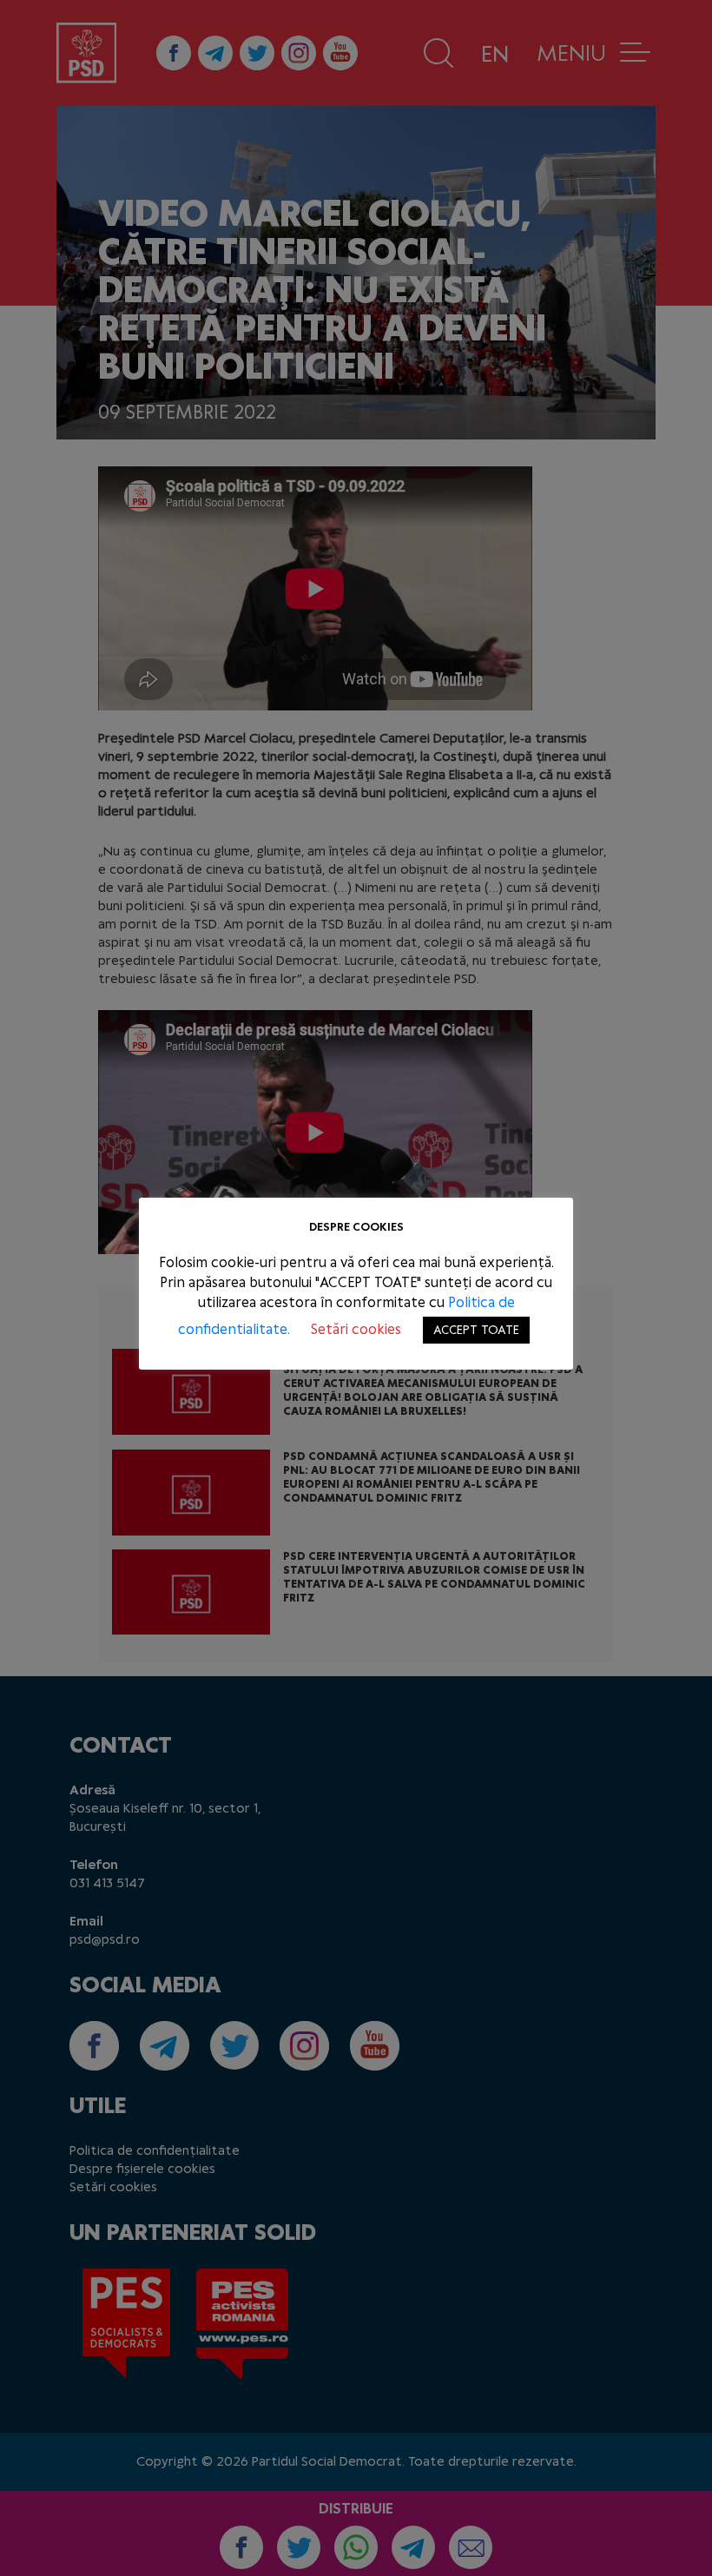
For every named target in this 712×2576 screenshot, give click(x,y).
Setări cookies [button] (356, 1329)
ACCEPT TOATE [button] (476, 1330)
